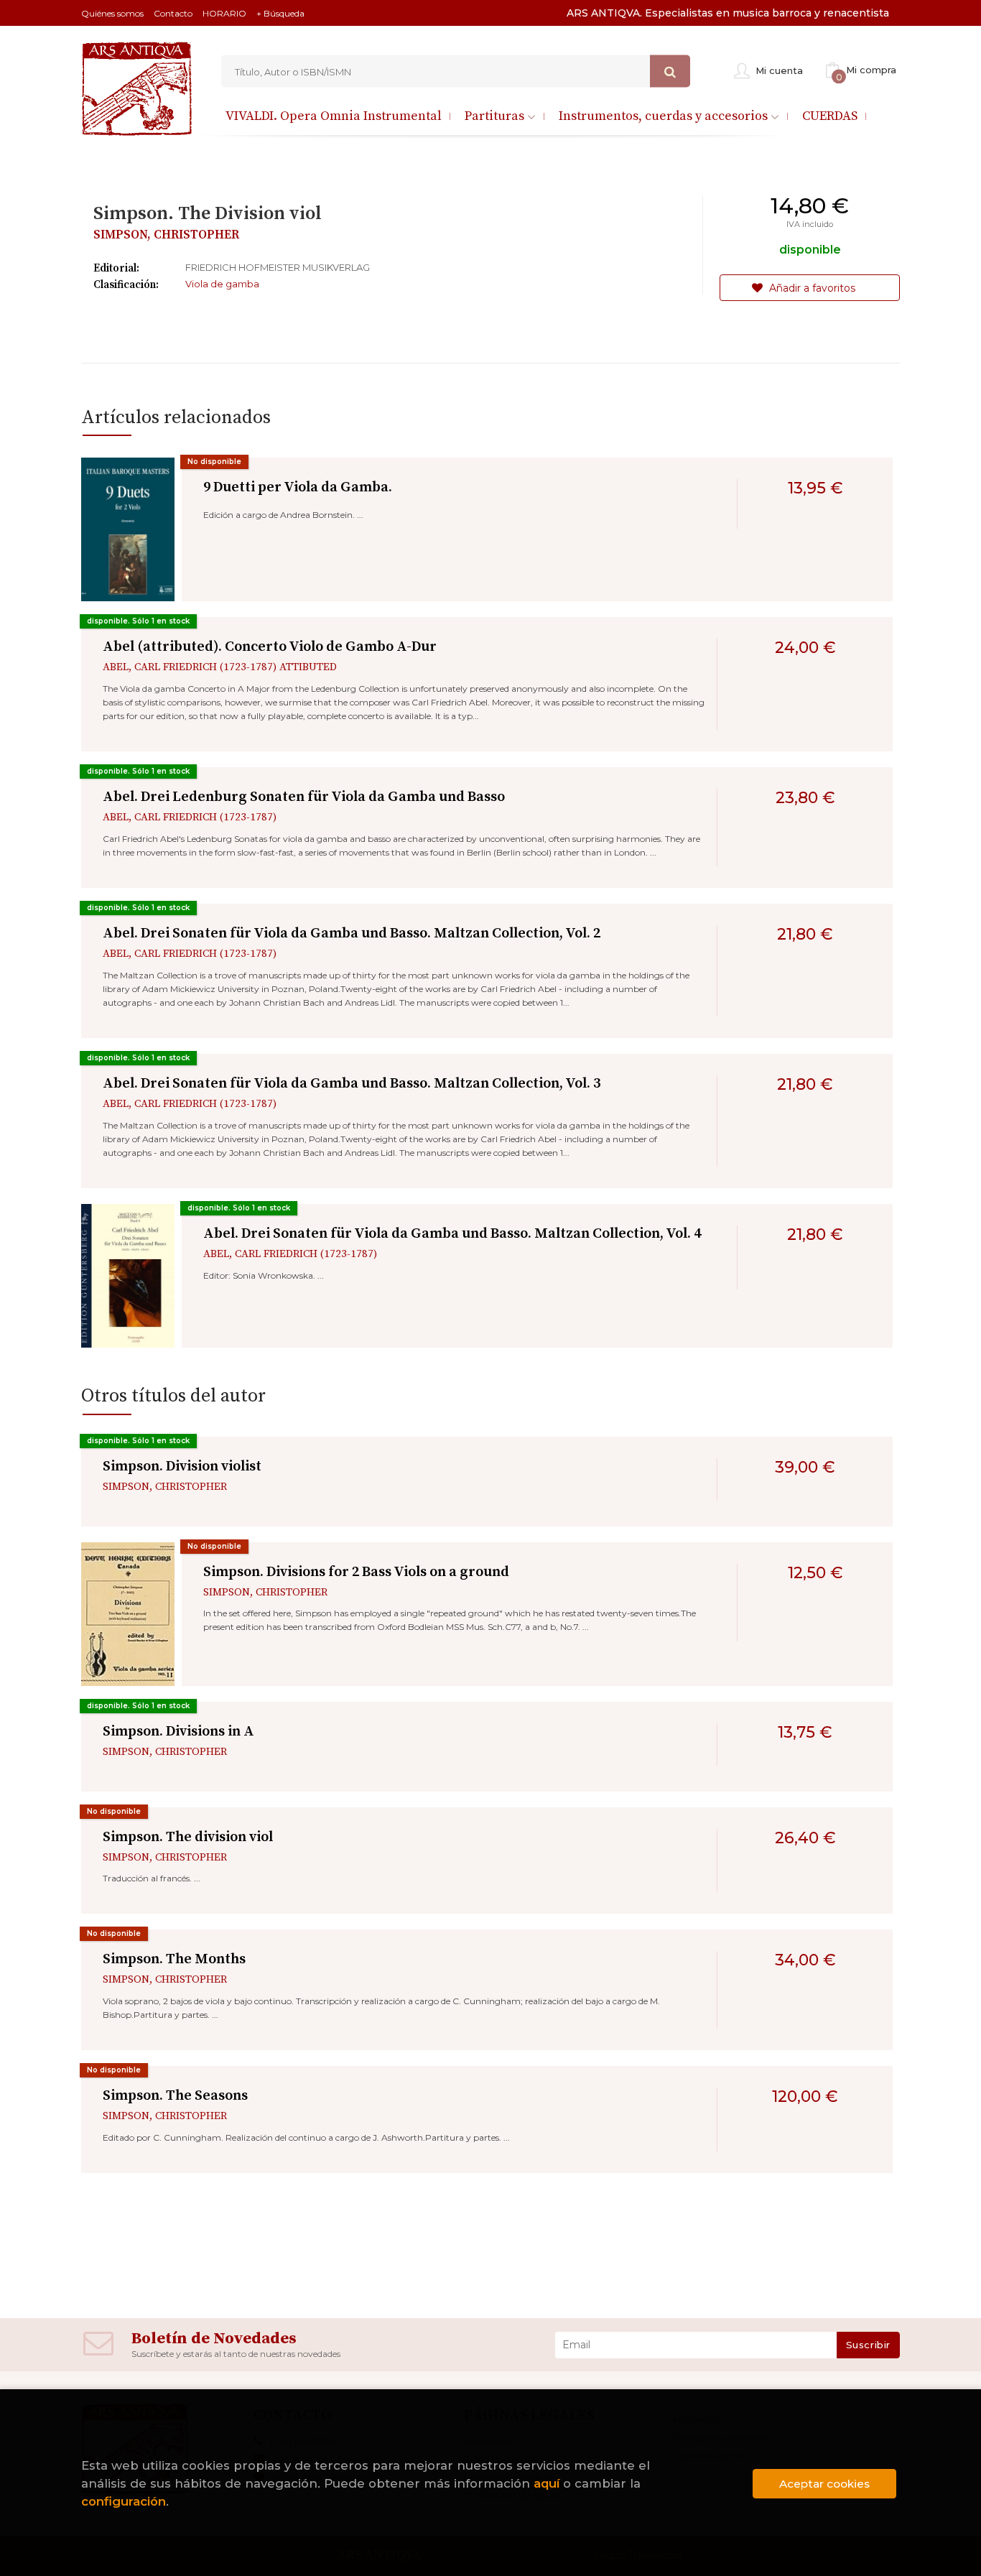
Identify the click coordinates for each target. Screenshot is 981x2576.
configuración (124, 2501)
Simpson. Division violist (182, 1467)
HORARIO (224, 13)
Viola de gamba (222, 284)
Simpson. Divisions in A (178, 1732)
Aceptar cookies (824, 2484)
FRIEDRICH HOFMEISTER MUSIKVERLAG (278, 267)
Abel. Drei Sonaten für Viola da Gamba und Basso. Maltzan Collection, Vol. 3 (352, 1084)
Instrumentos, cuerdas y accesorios (665, 116)
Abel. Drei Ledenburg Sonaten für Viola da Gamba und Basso (304, 797)
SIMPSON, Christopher (166, 235)
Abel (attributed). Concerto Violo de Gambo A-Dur (270, 647)
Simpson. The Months (174, 1959)
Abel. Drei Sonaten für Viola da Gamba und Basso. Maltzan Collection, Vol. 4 (452, 1234)
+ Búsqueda (280, 13)
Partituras (496, 116)
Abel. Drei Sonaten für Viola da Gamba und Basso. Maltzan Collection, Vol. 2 (352, 933)
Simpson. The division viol (188, 1837)
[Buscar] (670, 71)
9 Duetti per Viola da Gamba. (298, 487)
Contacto (173, 13)
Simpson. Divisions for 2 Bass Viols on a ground (356, 1572)
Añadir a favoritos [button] (811, 288)
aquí (547, 2483)
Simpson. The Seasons (175, 2096)
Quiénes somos (112, 13)
